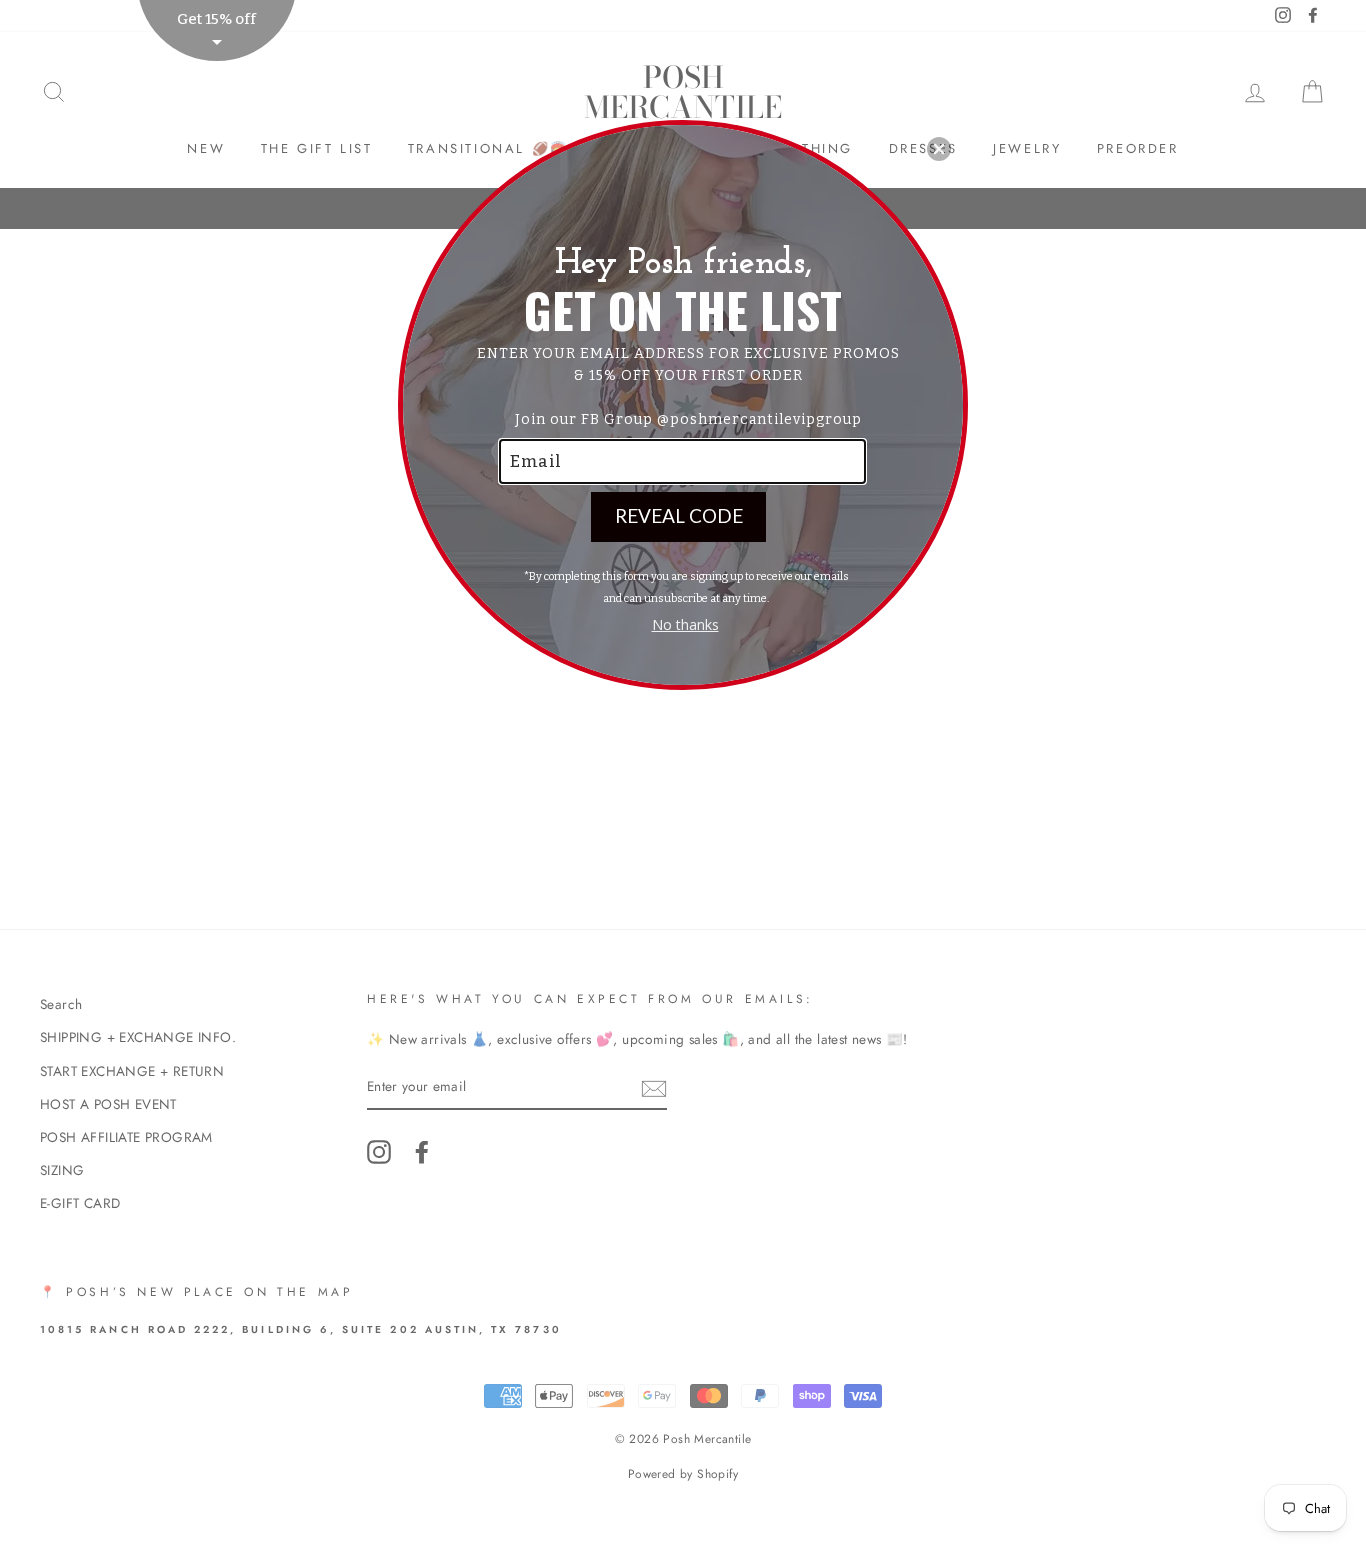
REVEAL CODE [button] (679, 515)
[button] (939, 149)
